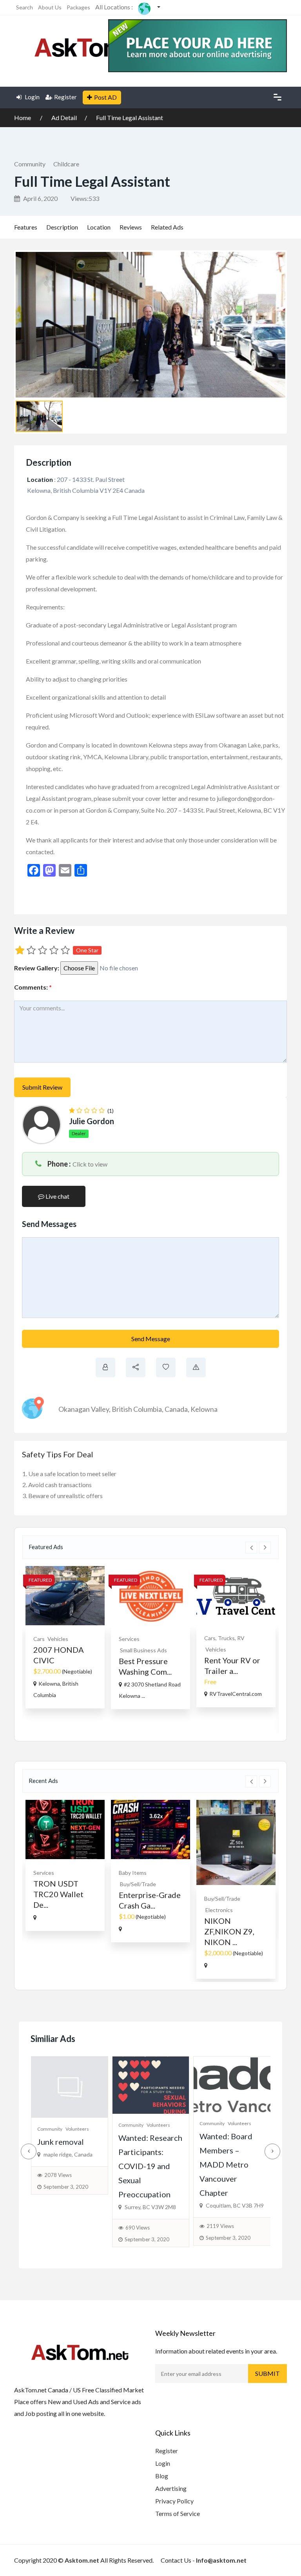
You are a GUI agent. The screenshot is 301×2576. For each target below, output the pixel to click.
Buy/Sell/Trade (138, 1884)
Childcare (66, 164)
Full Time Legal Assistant (130, 118)
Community (30, 164)
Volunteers (77, 2129)
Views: (85, 198)
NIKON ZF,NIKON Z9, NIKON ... (229, 1931)
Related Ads (167, 227)
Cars (39, 1639)
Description (62, 227)
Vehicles (58, 1639)
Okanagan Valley (84, 1409)
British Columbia (137, 1409)
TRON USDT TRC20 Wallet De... (58, 1894)
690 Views (138, 2228)
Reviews (131, 227)
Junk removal (61, 2142)
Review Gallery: (37, 968)
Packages (78, 7)
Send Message (151, 1339)
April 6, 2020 (40, 198)
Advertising (171, 2488)
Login (32, 97)
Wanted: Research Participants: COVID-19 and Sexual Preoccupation (150, 2166)
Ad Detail (64, 118)
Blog (162, 2476)
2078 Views (58, 2175)
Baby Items (133, 1873)
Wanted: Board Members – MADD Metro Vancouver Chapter (226, 2164)
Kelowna (204, 1409)
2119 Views (220, 2226)
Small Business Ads (143, 1650)
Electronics (219, 1910)
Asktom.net (82, 2560)
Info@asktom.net (221, 2560)
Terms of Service (178, 2513)
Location (99, 227)
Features (26, 227)
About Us (50, 7)
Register (65, 97)
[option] (65, 1637)
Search (24, 7)
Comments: (33, 987)
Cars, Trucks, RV (224, 1638)
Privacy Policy (174, 2501)
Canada (176, 1409)
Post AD (105, 97)
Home (23, 118)
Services (129, 1639)
